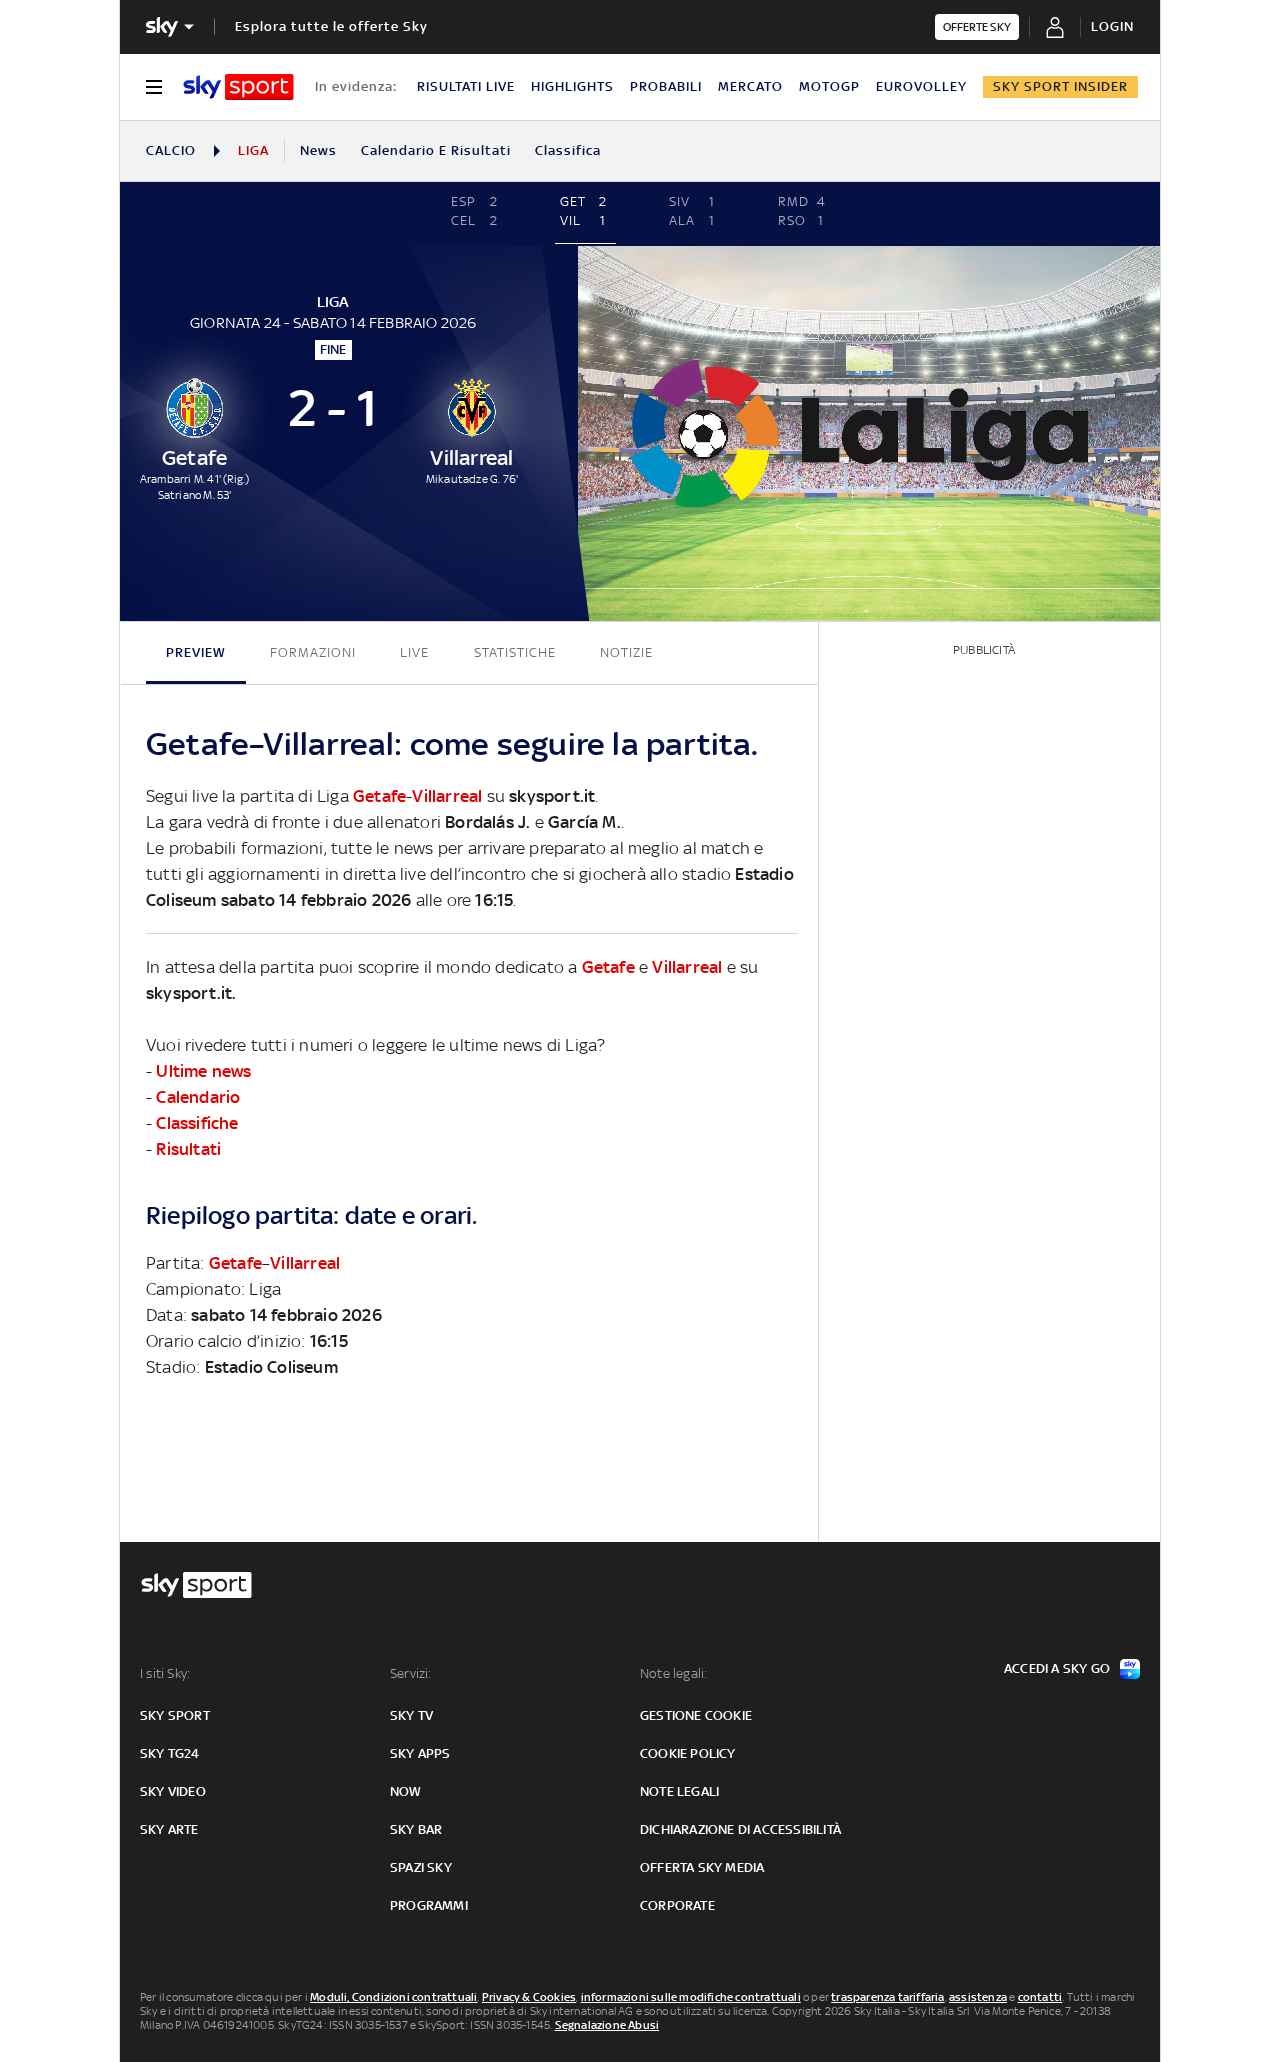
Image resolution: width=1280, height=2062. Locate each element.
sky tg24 (170, 1753)
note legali (679, 1791)
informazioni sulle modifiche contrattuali (691, 1997)
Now (406, 1791)
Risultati (188, 1149)
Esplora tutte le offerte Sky (331, 26)
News (318, 150)
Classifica (568, 150)
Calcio (171, 150)
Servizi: (411, 1673)
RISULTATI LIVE (466, 86)
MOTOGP (829, 86)
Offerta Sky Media (702, 1867)
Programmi (429, 1905)
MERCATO (750, 86)
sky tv (411, 1715)
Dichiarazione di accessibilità (740, 1829)
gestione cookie (696, 1715)
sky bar (416, 1829)
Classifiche (197, 1123)
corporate (677, 1905)
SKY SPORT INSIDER (1060, 86)
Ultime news (203, 1071)
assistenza (978, 1997)
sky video (173, 1791)
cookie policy (688, 1753)
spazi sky (421, 1867)
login (1112, 26)
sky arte (169, 1829)
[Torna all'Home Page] (238, 87)
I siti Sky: (165, 1673)
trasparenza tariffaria (887, 1997)
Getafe (379, 796)
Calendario (198, 1097)
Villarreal (447, 796)
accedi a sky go (1057, 1668)
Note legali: (673, 1673)
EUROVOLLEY (921, 86)
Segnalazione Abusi (607, 2025)
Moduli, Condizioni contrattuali (393, 1997)
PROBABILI (666, 86)
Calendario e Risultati (436, 150)
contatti (1040, 1997)
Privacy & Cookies (529, 1997)
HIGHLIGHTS (572, 86)
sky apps (420, 1753)
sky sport (175, 1715)
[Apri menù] (154, 87)
